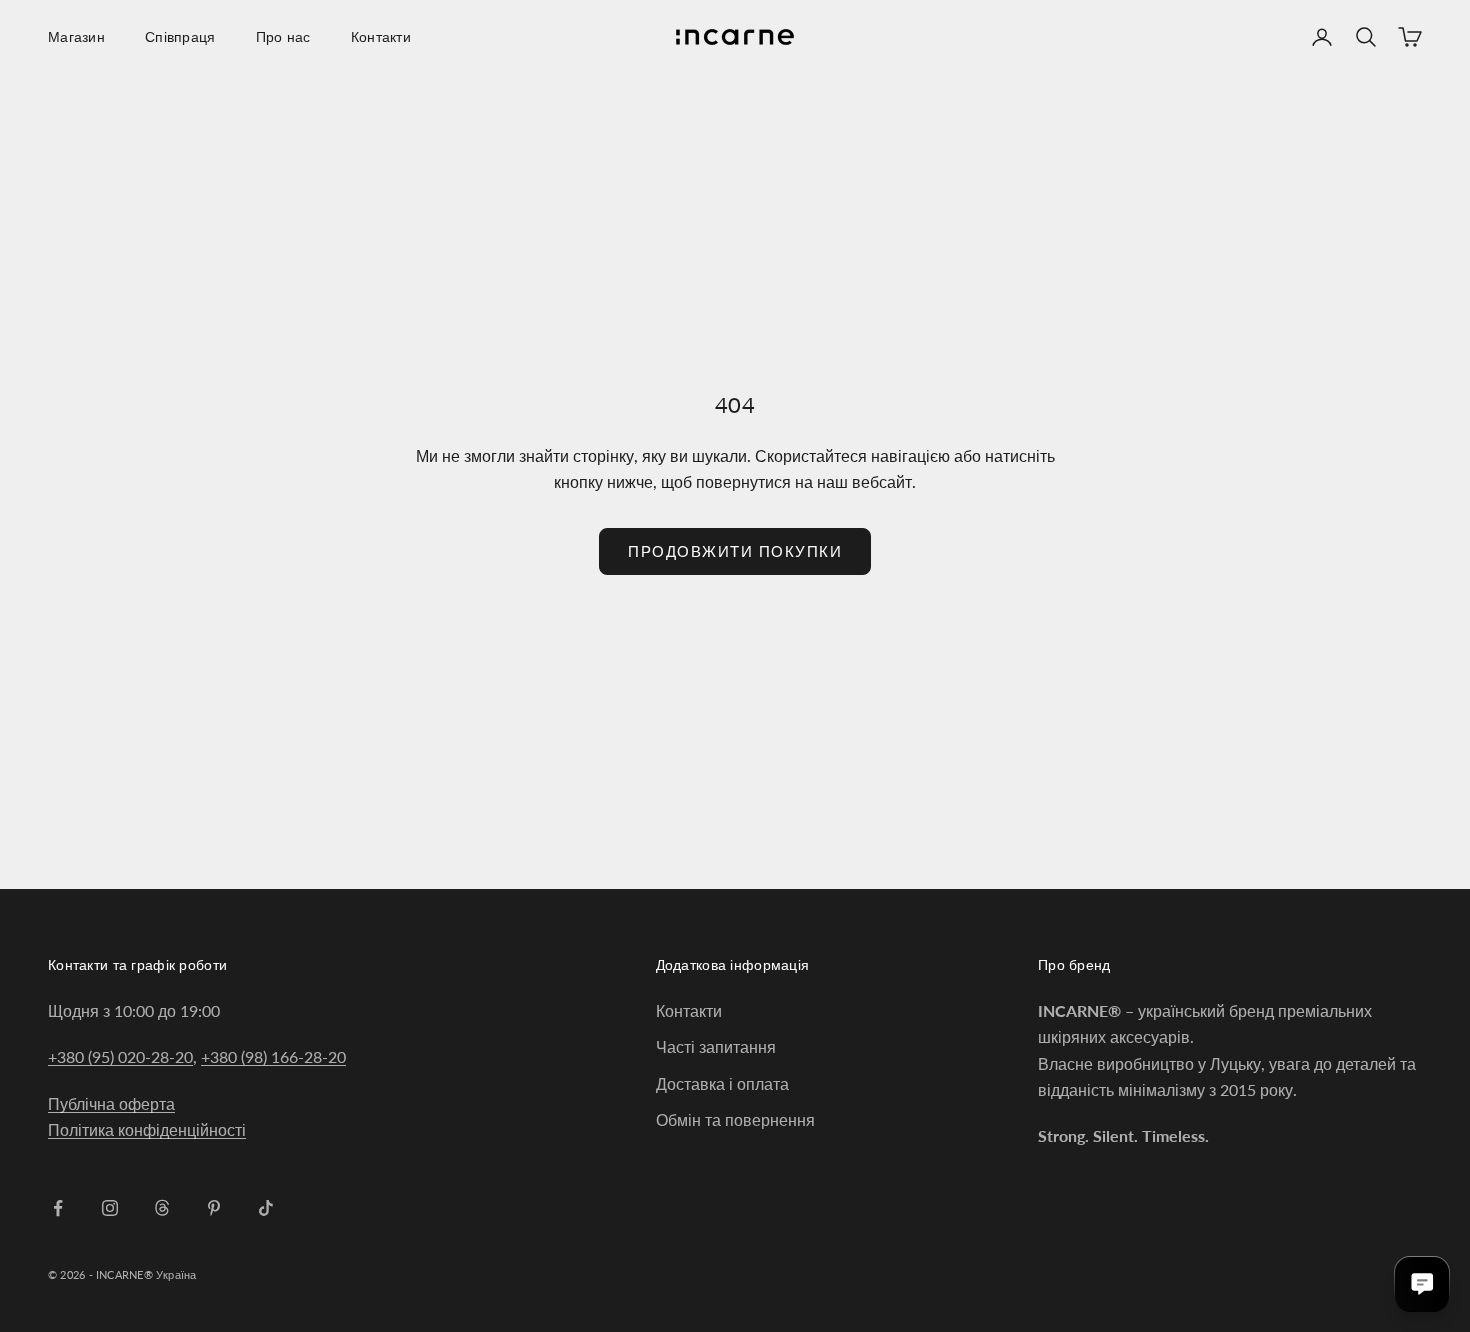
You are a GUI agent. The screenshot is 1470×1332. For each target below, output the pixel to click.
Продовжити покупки (735, 551)
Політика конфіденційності (147, 1129)
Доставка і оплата (722, 1083)
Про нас (283, 36)
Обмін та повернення (735, 1119)
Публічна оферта (111, 1103)
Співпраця (180, 36)
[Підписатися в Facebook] (58, 1208)
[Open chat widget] (1422, 1284)
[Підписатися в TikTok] (266, 1208)
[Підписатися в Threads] (162, 1208)
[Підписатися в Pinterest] (214, 1208)
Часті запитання (716, 1046)
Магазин (76, 36)
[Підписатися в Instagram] (110, 1208)
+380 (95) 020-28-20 (120, 1056)
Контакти (381, 36)
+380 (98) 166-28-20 (273, 1056)
